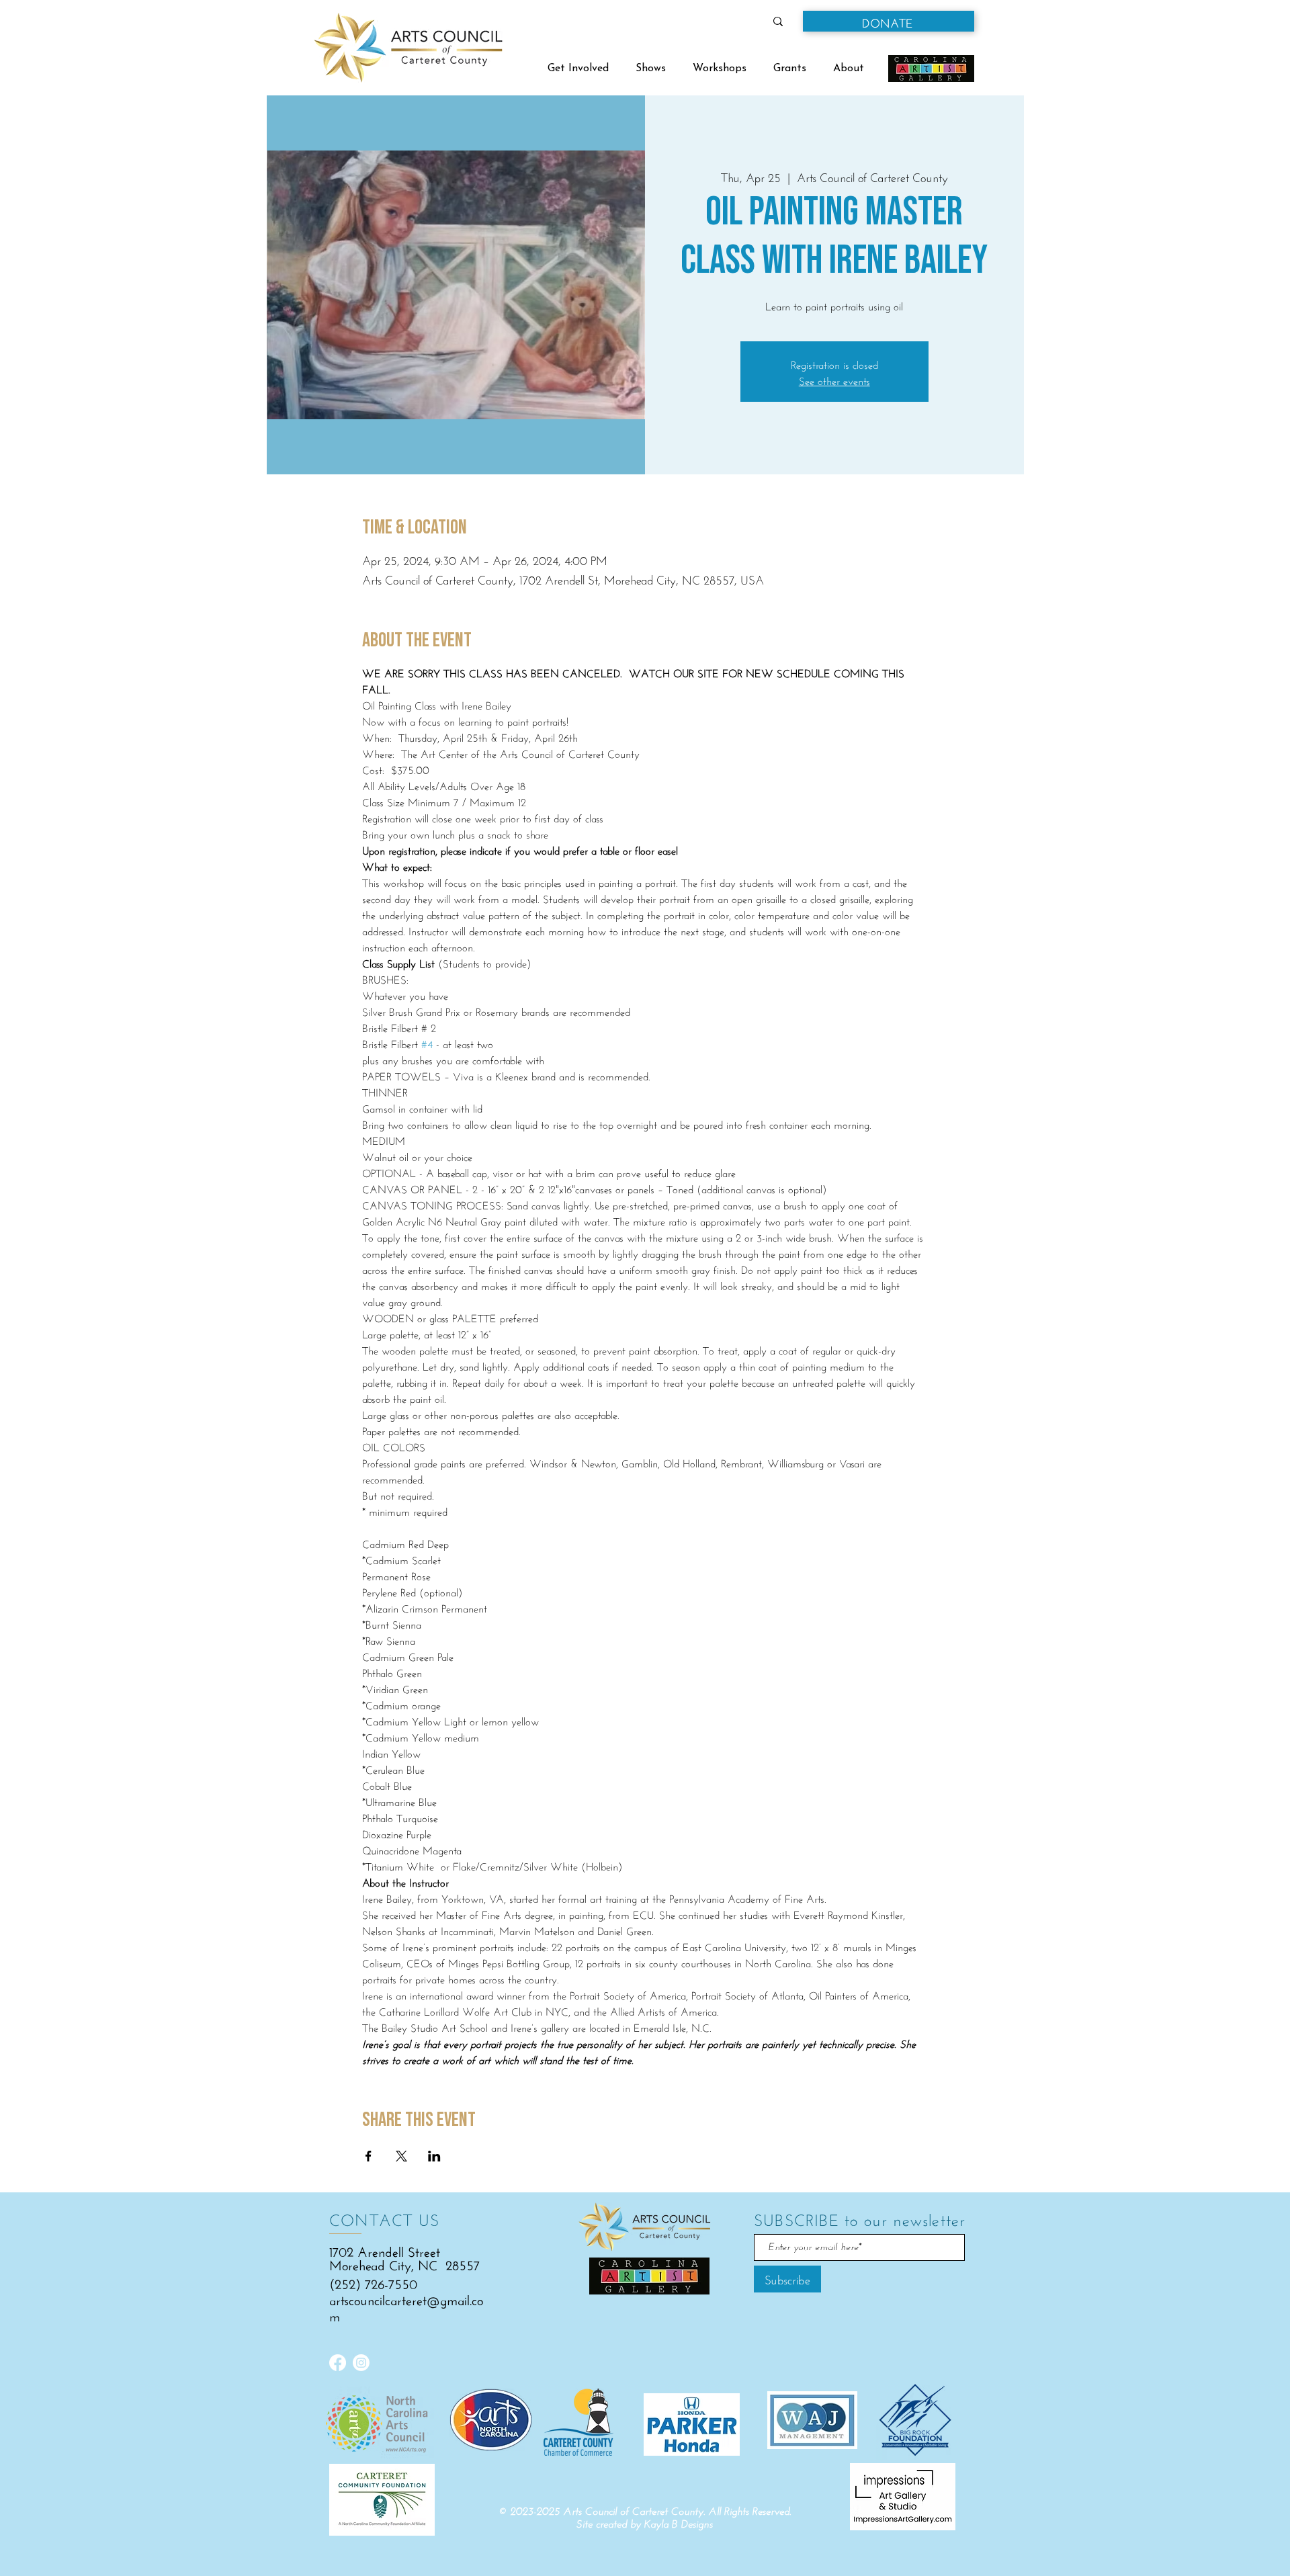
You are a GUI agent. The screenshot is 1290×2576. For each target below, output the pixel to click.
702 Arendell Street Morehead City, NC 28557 (404, 2257)
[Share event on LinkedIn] (434, 2156)
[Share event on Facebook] (369, 2156)
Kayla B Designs (679, 2524)
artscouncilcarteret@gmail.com (406, 2306)
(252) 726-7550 (373, 2282)
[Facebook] (338, 2363)
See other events (834, 379)
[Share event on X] (401, 2156)
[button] (889, 21)
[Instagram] (361, 2363)
